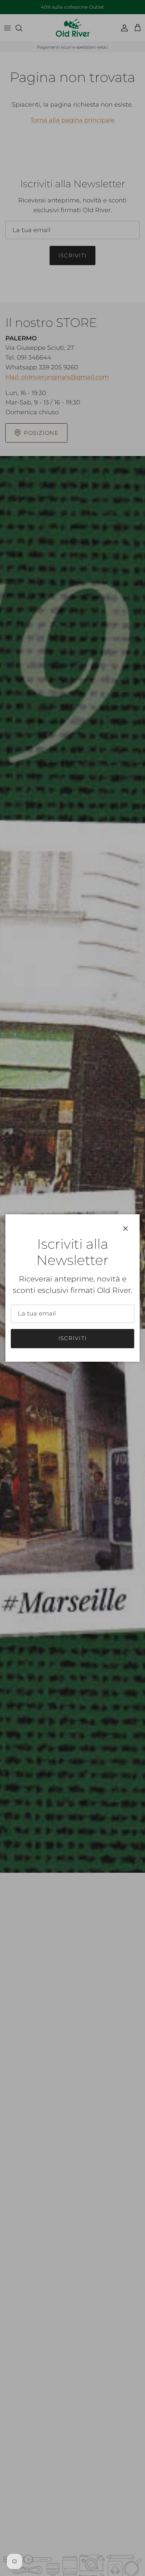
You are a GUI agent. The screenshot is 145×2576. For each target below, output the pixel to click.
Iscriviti (73, 1338)
